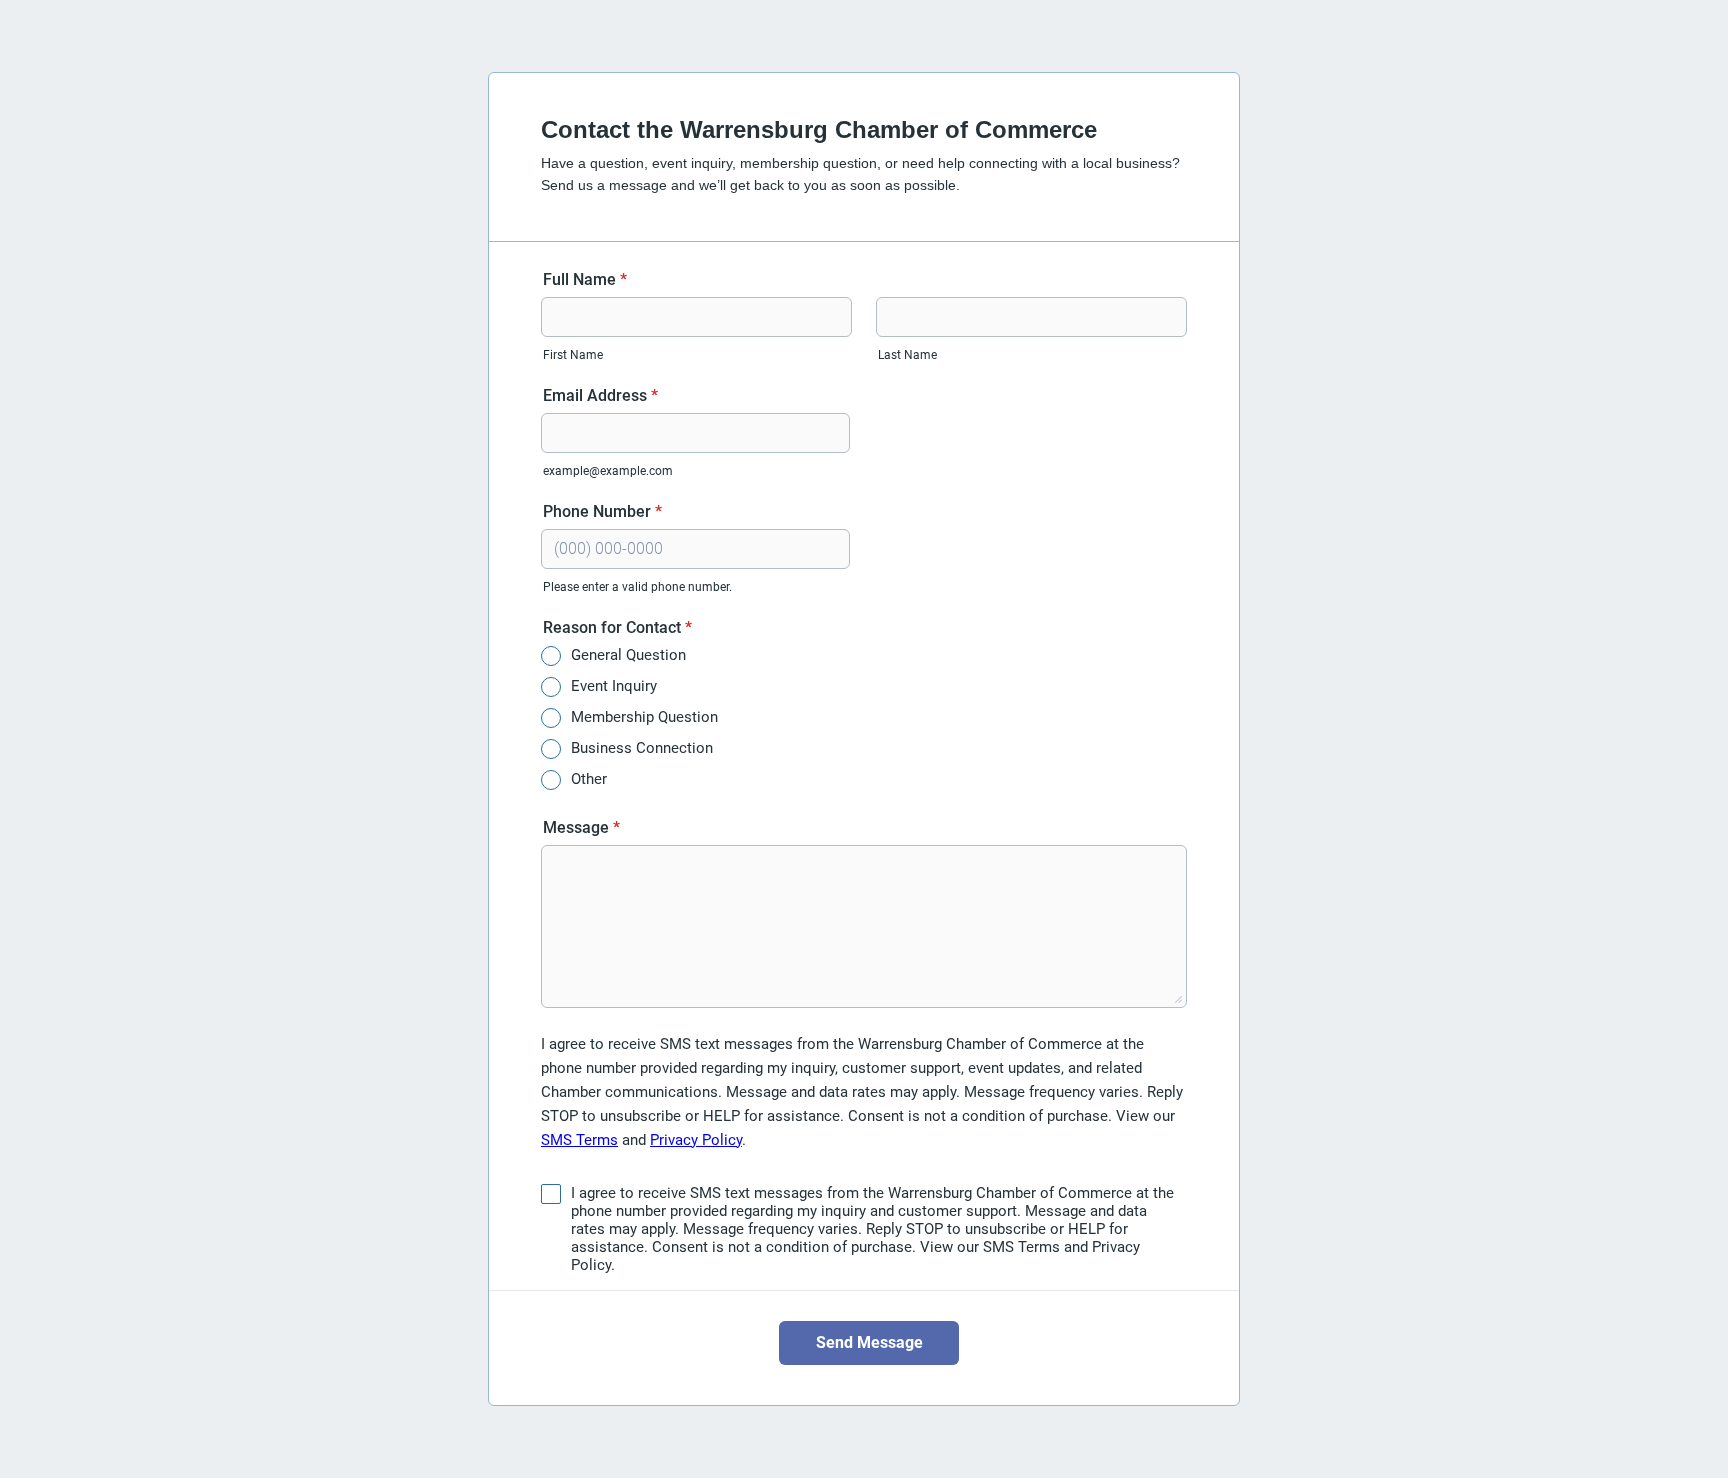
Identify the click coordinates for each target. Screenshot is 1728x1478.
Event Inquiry (614, 686)
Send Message (869, 1342)
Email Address (600, 395)
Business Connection (642, 748)
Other (589, 779)
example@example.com (608, 471)
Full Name (585, 279)
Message (581, 827)
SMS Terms (579, 1140)
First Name (573, 355)
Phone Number (602, 511)
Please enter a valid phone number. (637, 587)
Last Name (907, 355)
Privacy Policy (696, 1140)
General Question (628, 655)
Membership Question (644, 717)
